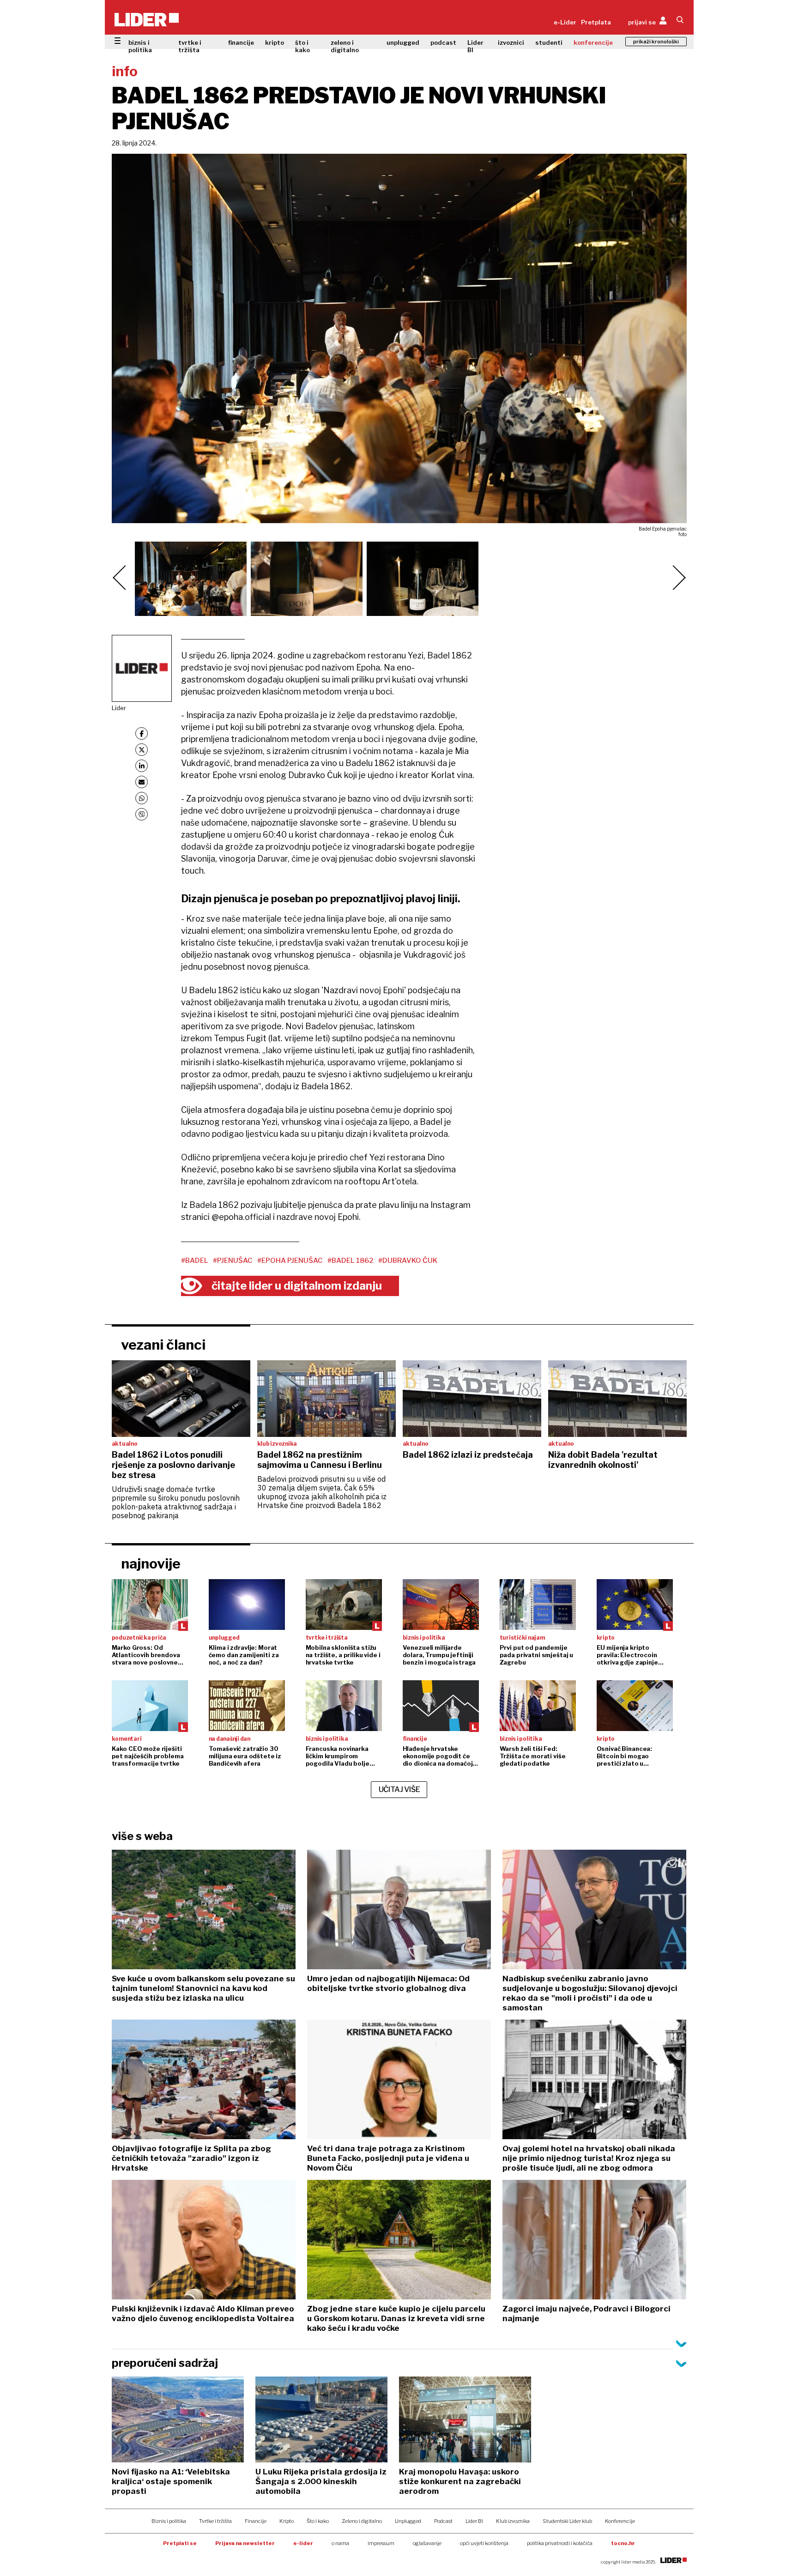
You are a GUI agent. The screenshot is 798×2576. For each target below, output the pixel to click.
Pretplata (596, 22)
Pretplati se (180, 2543)
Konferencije (620, 2521)
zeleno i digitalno (345, 46)
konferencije (593, 42)
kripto (275, 42)
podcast (443, 42)
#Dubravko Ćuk (408, 1261)
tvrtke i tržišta (190, 46)
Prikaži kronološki (656, 42)
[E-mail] (142, 782)
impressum (381, 2543)
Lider (119, 708)
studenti (549, 42)
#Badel (195, 1261)
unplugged (403, 42)
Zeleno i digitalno (362, 2521)
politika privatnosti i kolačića (560, 2543)
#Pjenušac (233, 1261)
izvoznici (511, 42)
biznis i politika (140, 46)
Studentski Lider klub (567, 2521)
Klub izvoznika (513, 2521)
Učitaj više (399, 1789)
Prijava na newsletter (245, 2543)
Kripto (287, 2521)
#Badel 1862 (351, 1261)
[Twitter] (142, 750)
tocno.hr (623, 2543)
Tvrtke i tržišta (215, 2521)
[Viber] (142, 814)
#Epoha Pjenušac (290, 1261)
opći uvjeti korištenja (484, 2543)
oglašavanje (427, 2543)
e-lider (303, 2543)
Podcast (443, 2521)
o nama (340, 2543)
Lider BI (475, 46)
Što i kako (318, 2521)
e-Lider (565, 22)
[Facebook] (142, 733)
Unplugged (408, 2521)
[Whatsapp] (142, 798)
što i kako (302, 46)
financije (241, 42)
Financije (256, 2521)
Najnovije (151, 1563)
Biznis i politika (169, 2521)
